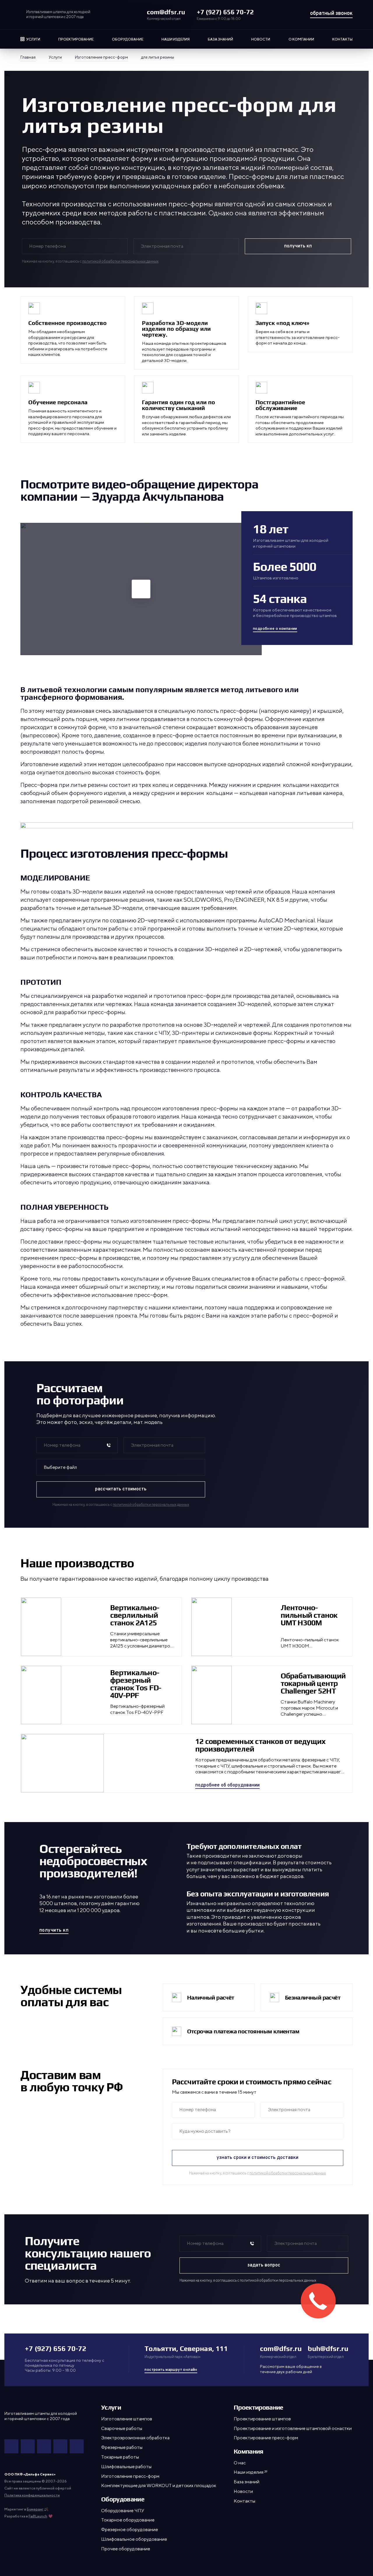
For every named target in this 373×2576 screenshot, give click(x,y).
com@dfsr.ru (166, 12)
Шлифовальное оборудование (134, 2539)
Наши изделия (176, 39)
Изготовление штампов (127, 2419)
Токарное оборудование (128, 2520)
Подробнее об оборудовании (227, 1786)
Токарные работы (120, 2457)
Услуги (33, 39)
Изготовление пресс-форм (101, 57)
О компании (301, 39)
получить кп (54, 1931)
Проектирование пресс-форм (266, 2438)
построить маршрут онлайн (171, 2370)
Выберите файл (61, 1467)
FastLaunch (38, 2516)
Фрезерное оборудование (130, 2530)
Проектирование (76, 39)
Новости (261, 39)
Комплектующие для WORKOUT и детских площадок (159, 2486)
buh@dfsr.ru (328, 2349)
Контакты (342, 39)
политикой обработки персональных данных (120, 261)
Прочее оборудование (126, 2549)
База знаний (220, 39)
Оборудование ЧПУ (123, 2511)
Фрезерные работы (122, 2447)
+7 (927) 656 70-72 (225, 12)
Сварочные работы (122, 2428)
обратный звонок (331, 14)
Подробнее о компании (275, 629)
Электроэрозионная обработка (135, 2438)
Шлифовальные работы (126, 2467)
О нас (240, 2463)
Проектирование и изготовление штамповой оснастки (293, 2428)
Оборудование (128, 39)
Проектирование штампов (262, 2419)
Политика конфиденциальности (32, 2495)
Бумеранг (35, 2509)
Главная (28, 57)
